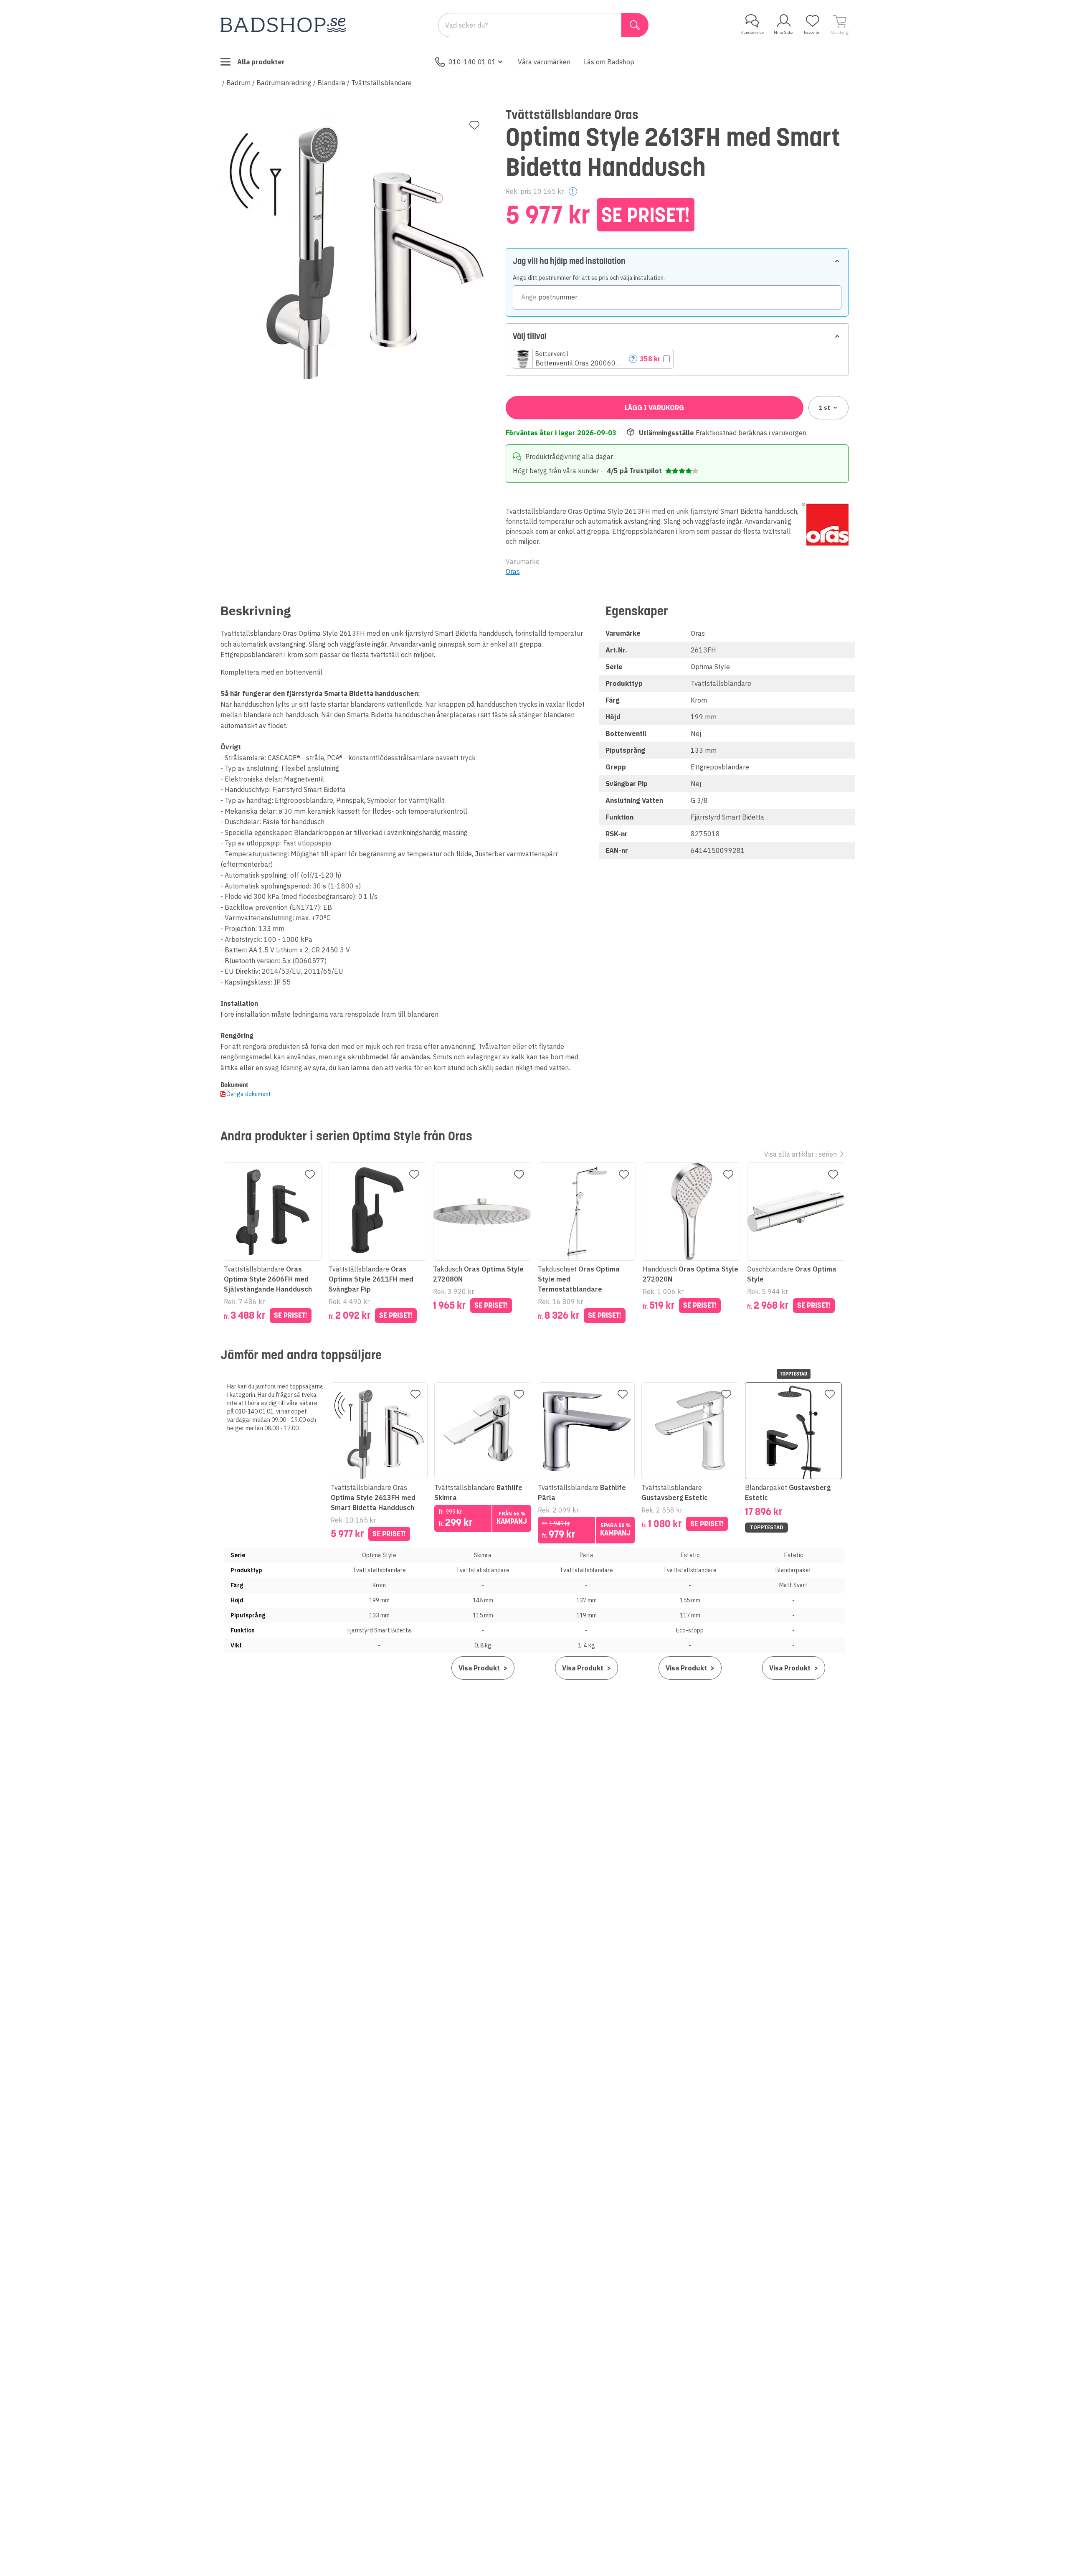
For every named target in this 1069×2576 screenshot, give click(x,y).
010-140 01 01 (472, 62)
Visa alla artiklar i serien (800, 1154)
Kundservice (752, 32)
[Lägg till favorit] (474, 125)
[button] (593, 359)
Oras (513, 571)
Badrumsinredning (284, 83)
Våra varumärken (544, 62)
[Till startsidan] (283, 25)
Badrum (238, 83)
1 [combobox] (825, 408)
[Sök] (635, 25)
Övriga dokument (249, 1094)
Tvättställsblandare (381, 83)
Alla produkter (261, 62)
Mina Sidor (784, 32)
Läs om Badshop (609, 62)
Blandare (331, 83)
